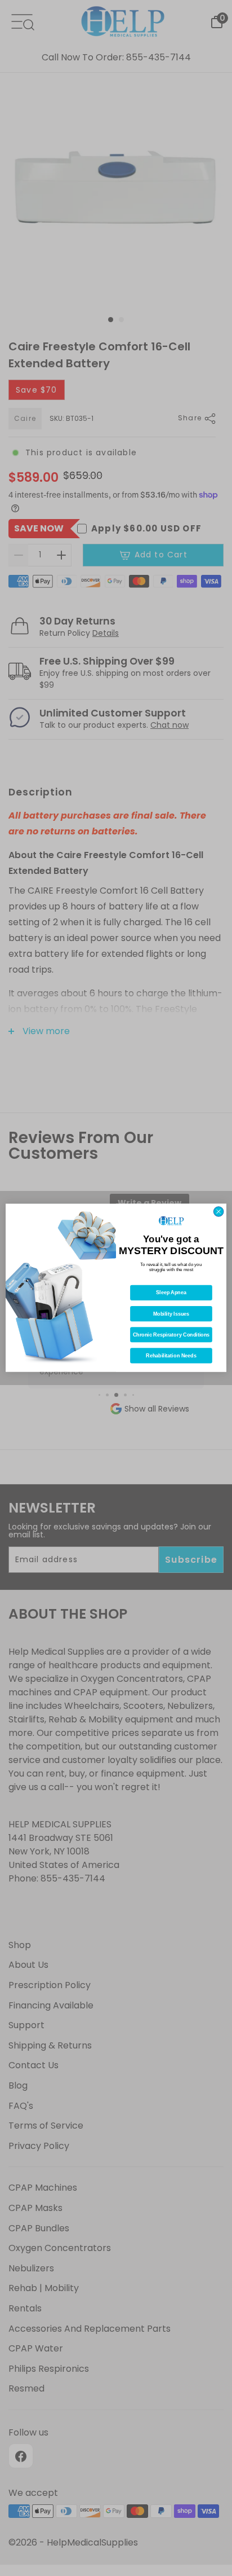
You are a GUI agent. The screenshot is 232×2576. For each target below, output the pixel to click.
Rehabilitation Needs (171, 1356)
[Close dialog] (218, 1212)
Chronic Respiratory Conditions (171, 1335)
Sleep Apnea (171, 1293)
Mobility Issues (171, 1314)
